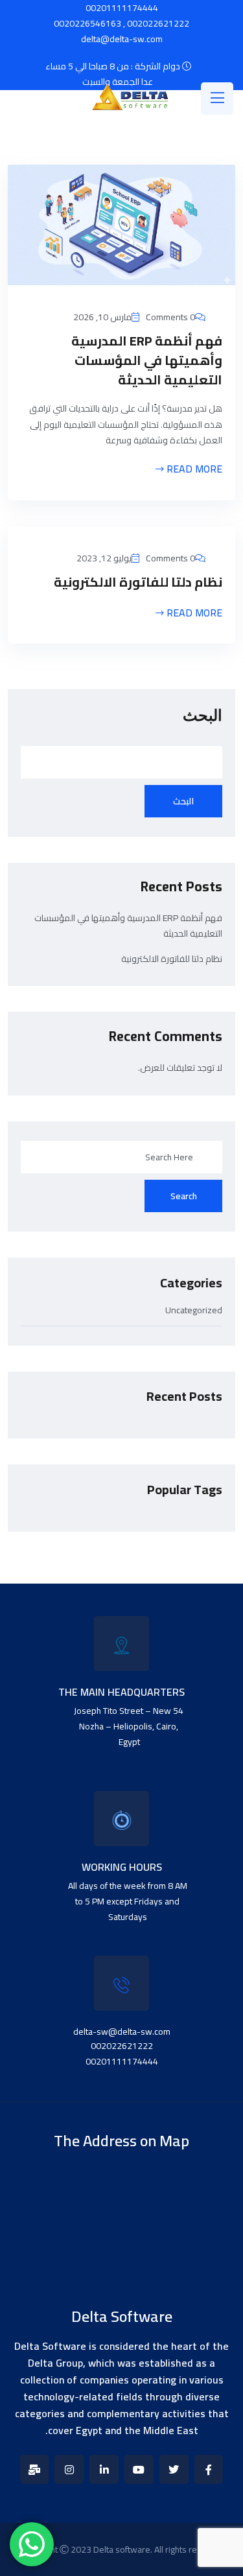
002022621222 (158, 23)
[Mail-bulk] (35, 2469)
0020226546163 (87, 23)
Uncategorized (194, 1312)
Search (184, 1196)
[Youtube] (139, 2469)
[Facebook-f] (209, 2469)
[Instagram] (69, 2469)
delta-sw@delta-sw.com (122, 2032)
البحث (202, 716)
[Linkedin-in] (104, 2469)
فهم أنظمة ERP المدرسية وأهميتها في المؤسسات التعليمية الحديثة (147, 360)
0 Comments (170, 317)
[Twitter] (174, 2469)
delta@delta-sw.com (122, 39)
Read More (193, 470)
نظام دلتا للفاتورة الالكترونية (138, 582)
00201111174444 (122, 2061)
